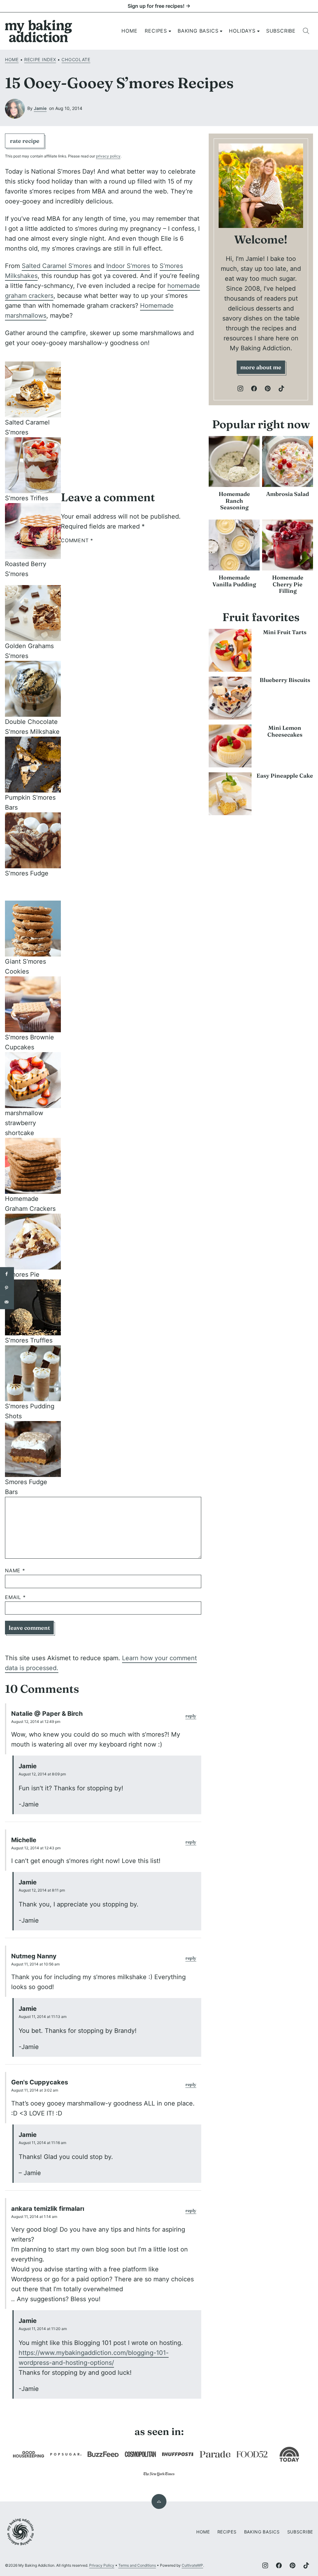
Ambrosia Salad (288, 494)
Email (15, 1597)
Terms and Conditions (137, 2565)
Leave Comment (29, 1628)
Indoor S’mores (128, 266)
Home (129, 31)
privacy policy (108, 156)
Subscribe (281, 31)
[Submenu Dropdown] (170, 31)
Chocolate (76, 59)
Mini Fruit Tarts (285, 632)
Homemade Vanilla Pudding (234, 581)
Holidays (242, 31)
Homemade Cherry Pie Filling (288, 584)
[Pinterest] (268, 388)
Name (15, 1571)
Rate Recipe (25, 141)
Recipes (156, 31)
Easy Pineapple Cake (285, 776)
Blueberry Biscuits (285, 680)
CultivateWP (192, 2565)
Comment (77, 541)
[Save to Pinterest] (7, 1288)
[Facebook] (254, 388)
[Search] (306, 31)
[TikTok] (281, 388)
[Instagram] (240, 388)
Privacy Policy (102, 2565)
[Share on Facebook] (7, 1274)
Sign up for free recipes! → (159, 6)
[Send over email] (7, 1302)
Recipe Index (40, 59)
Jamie (40, 108)
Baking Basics (198, 31)
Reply (191, 1716)
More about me (261, 367)
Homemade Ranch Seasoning (234, 501)
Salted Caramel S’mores (57, 266)
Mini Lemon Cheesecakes (285, 731)
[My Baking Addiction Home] (39, 31)
